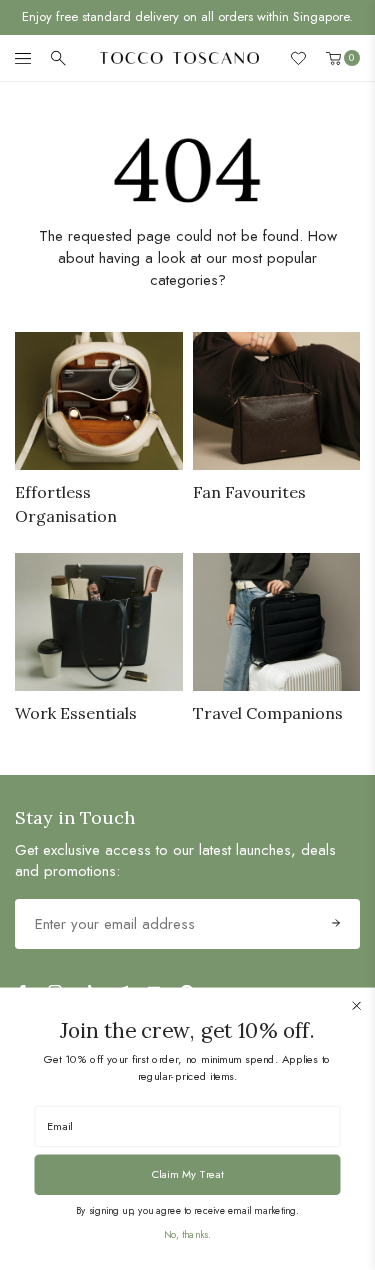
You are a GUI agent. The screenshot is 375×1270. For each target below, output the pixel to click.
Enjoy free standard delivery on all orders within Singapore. (187, 16)
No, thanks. (187, 1234)
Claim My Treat (188, 1173)
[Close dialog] (356, 1005)
